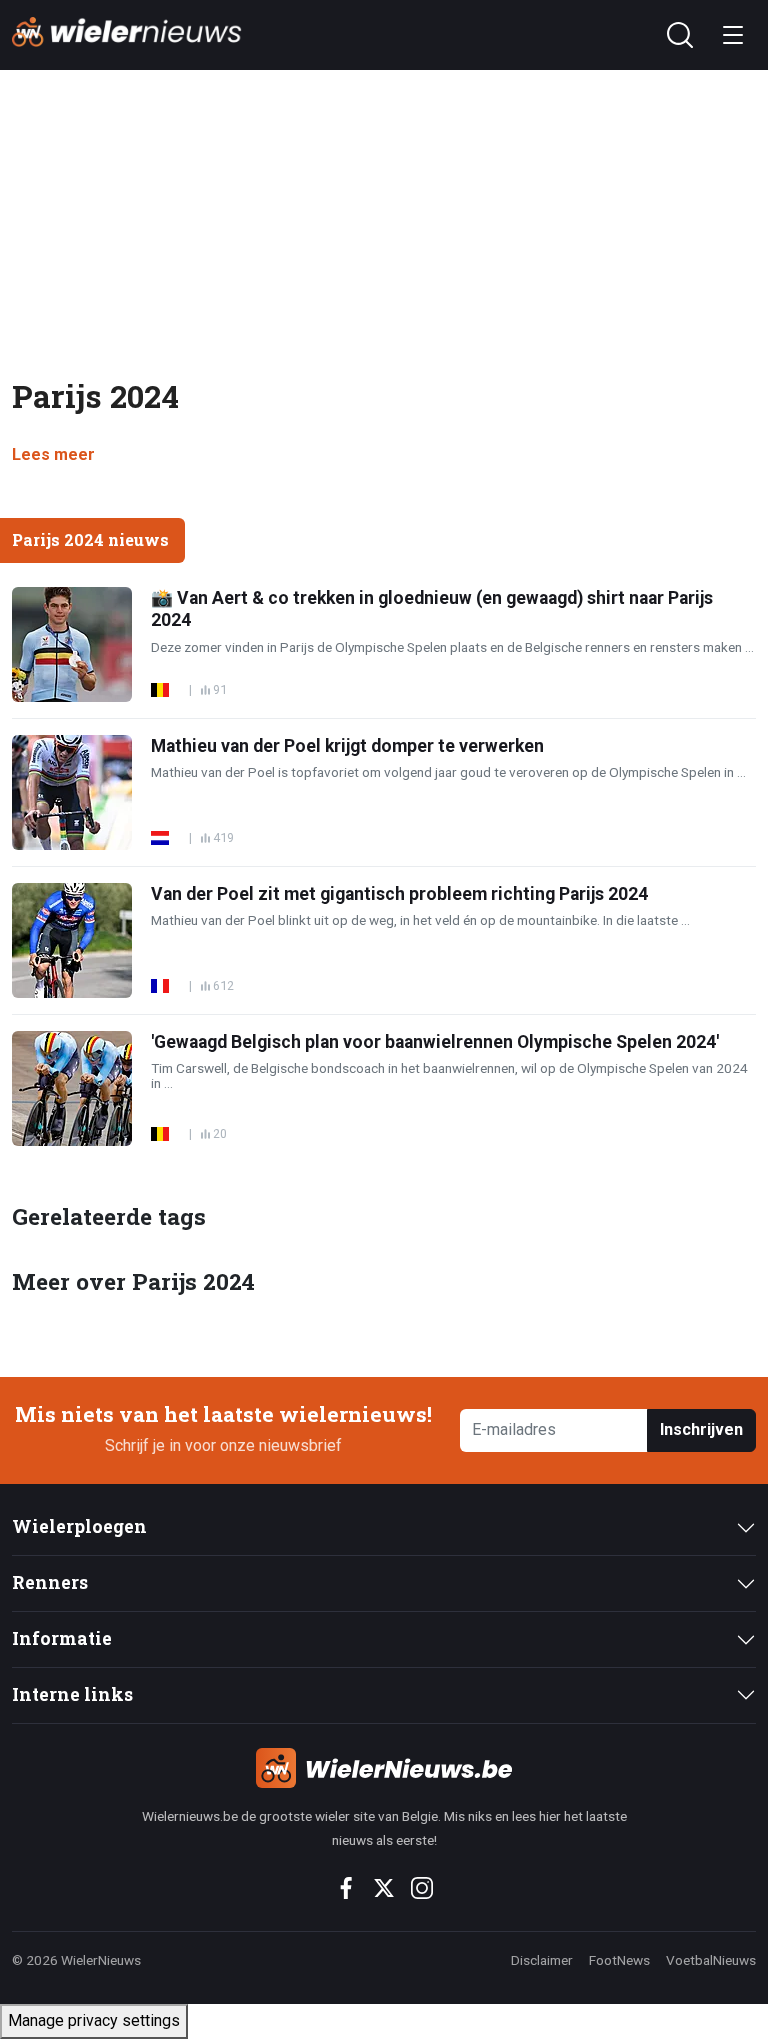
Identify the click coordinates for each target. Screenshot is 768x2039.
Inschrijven (701, 1429)
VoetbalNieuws (711, 1960)
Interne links (72, 1694)
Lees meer (53, 454)
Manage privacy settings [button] (94, 2020)
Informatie (62, 1638)
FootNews (619, 1960)
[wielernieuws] (384, 1768)
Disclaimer (542, 1960)
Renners (50, 1582)
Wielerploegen (79, 1526)
